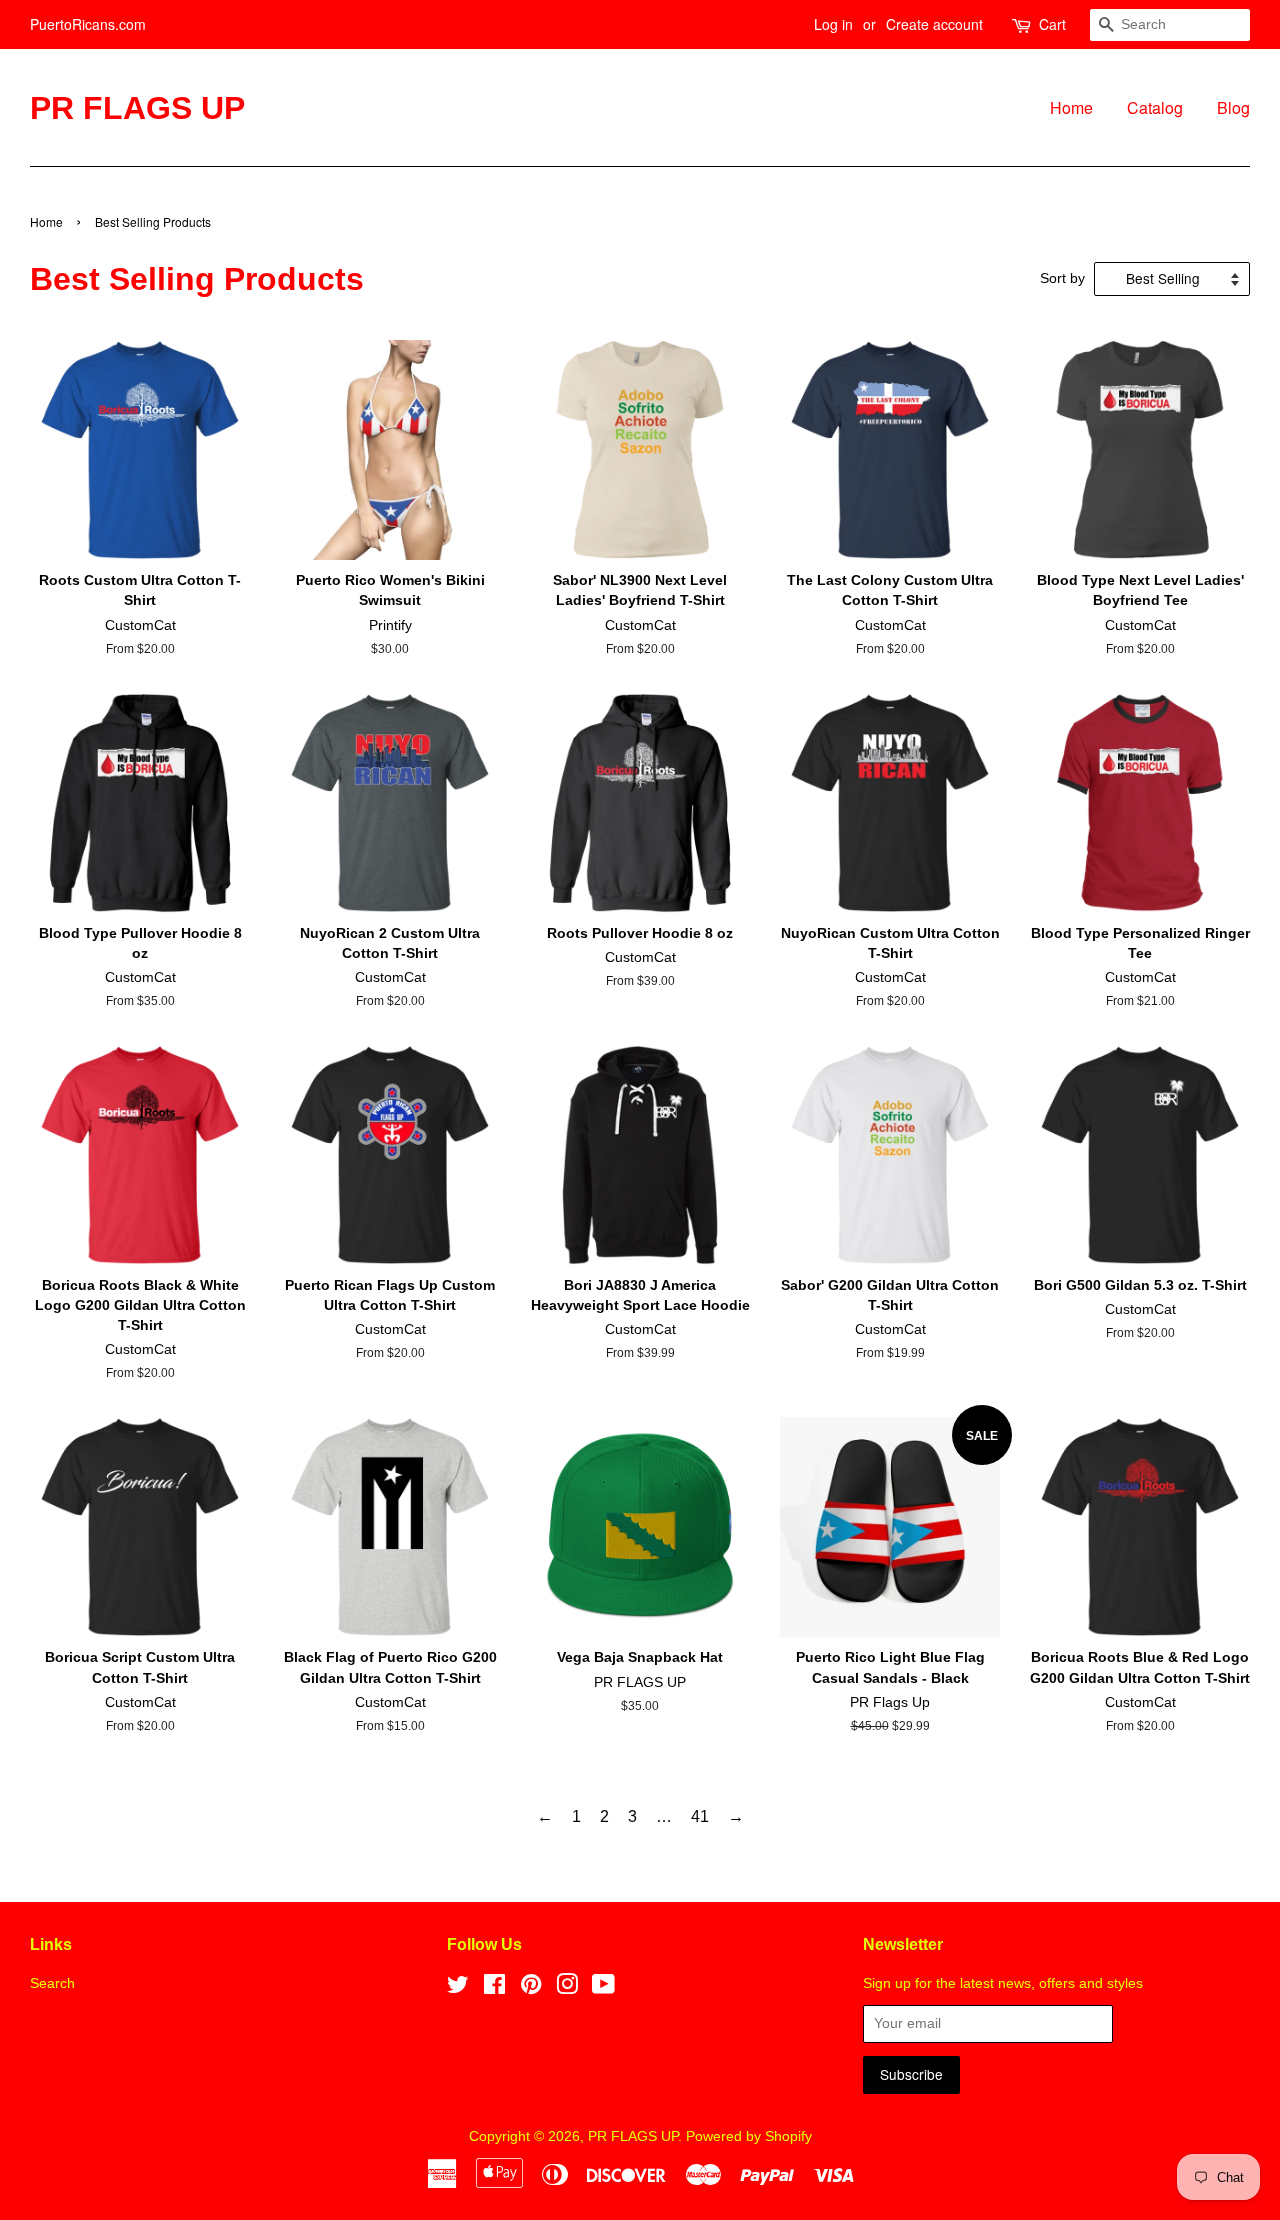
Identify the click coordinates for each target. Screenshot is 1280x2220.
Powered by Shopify (749, 2136)
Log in (833, 24)
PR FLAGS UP (137, 108)
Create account (934, 24)
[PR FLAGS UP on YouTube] (603, 1988)
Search (52, 1983)
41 (700, 1816)
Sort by (1062, 278)
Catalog (1155, 107)
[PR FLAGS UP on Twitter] (458, 1988)
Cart (1052, 24)
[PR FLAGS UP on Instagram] (567, 1988)
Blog (1233, 107)
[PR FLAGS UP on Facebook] (494, 1988)
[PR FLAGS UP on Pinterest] (531, 1988)
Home (1071, 107)
